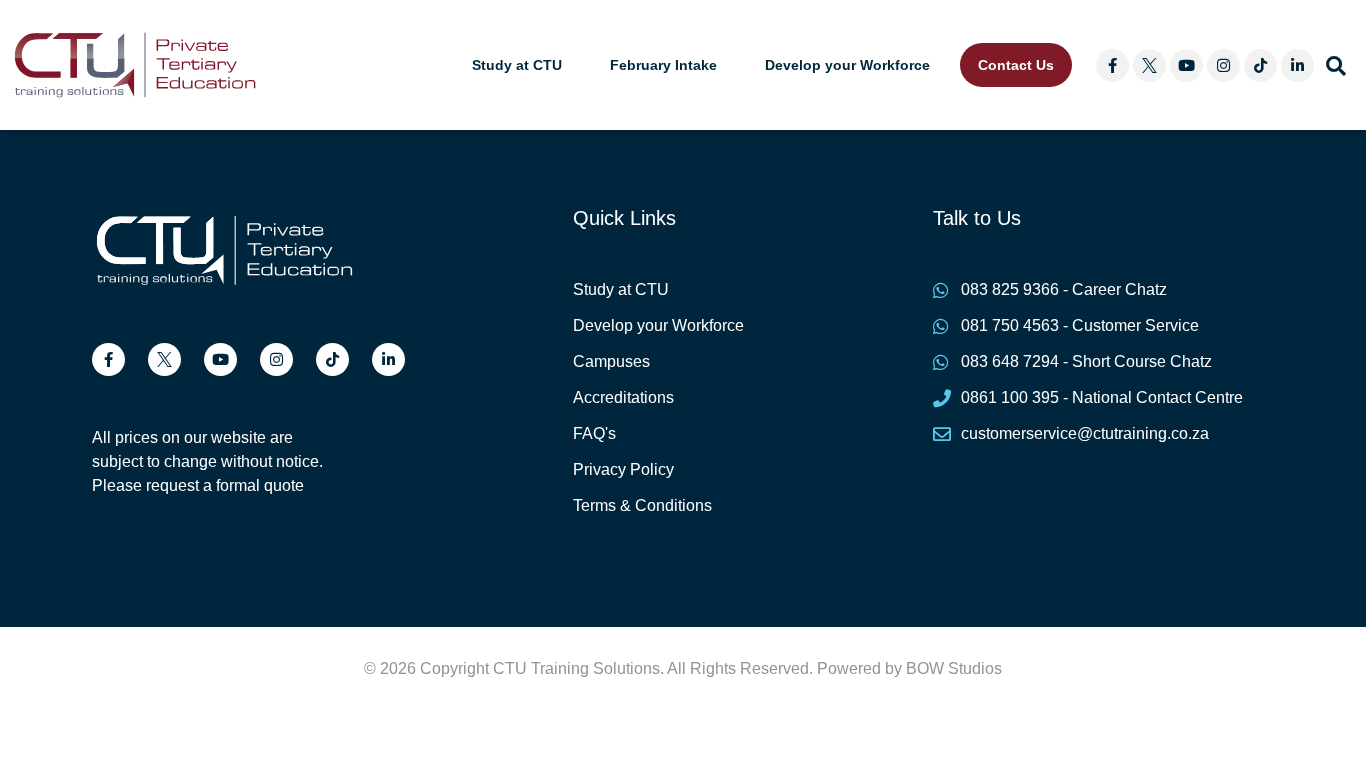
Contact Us (1016, 65)
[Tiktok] (1260, 65)
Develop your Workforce (847, 65)
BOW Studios (954, 668)
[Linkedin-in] (1297, 65)
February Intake (663, 65)
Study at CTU (517, 65)
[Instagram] (1223, 65)
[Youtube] (1186, 65)
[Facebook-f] (1112, 65)
